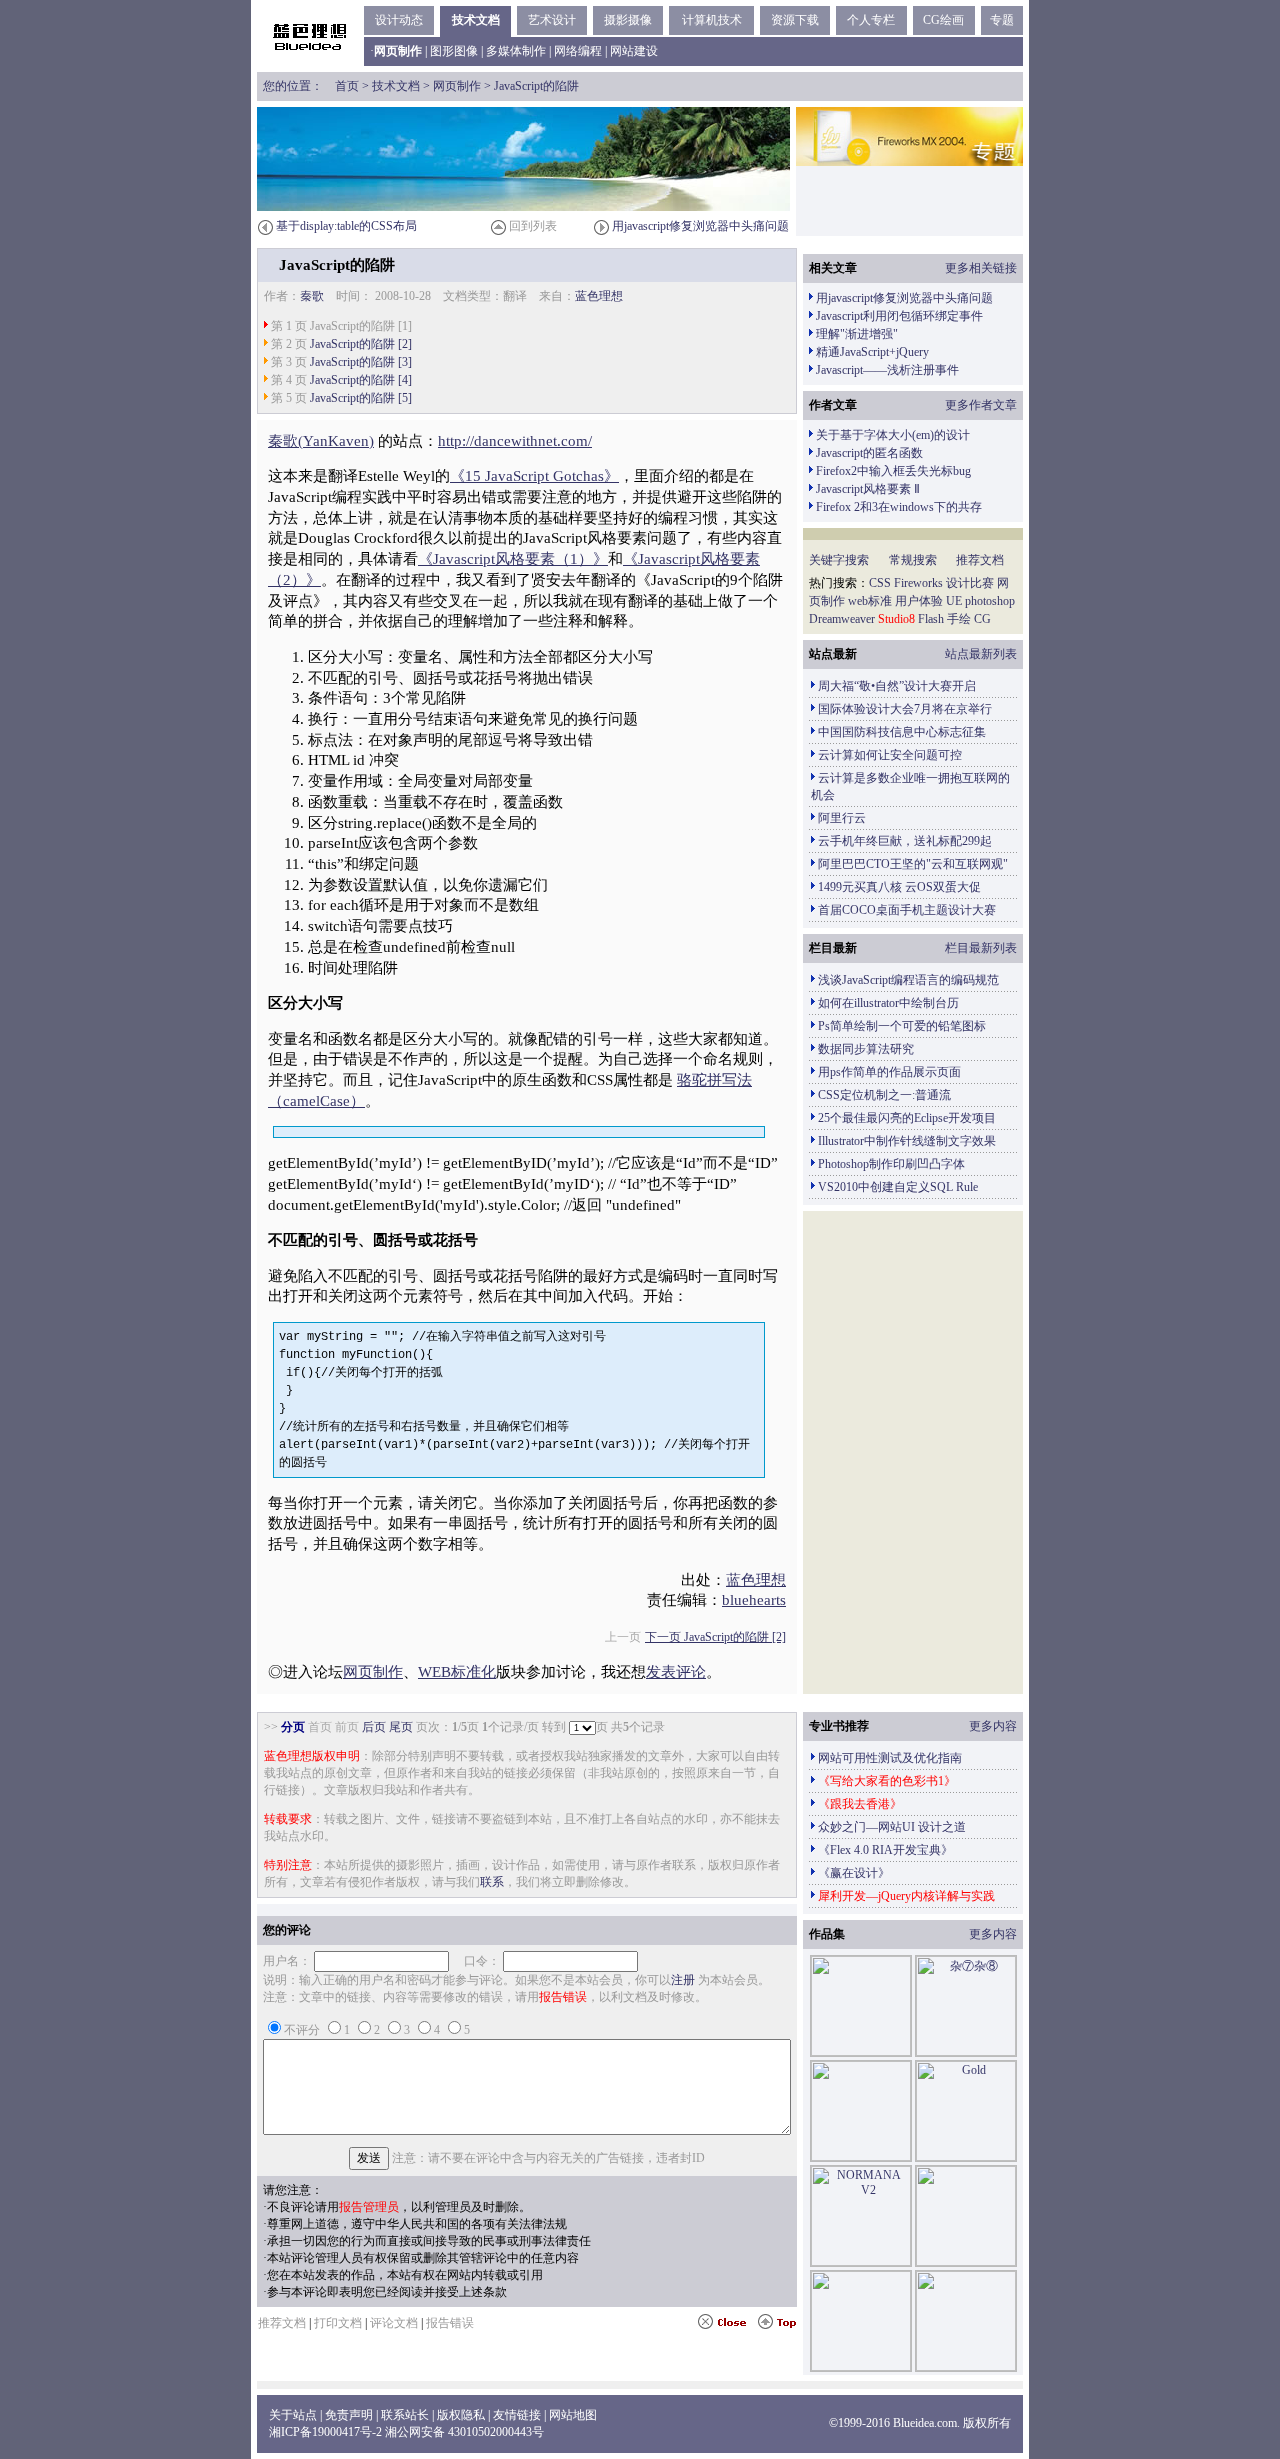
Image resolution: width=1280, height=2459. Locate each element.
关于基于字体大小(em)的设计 (893, 435)
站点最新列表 (981, 654)
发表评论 (676, 1672)
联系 (492, 1882)
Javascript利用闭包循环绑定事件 (899, 316)
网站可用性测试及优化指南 (890, 1758)
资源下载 (795, 20)
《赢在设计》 (854, 1873)
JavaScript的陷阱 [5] (361, 398)
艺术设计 (552, 20)
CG (982, 619)
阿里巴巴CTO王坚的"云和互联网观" (913, 864)
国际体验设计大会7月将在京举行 (905, 709)
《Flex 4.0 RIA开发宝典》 (885, 1850)
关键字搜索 (839, 560)
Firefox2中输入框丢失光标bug (893, 471)
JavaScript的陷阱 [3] (361, 362)
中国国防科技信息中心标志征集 (902, 732)
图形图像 (454, 51)
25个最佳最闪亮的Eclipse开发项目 (907, 1118)
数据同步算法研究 (866, 1049)
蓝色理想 (599, 296)
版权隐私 (461, 2415)
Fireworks (918, 583)
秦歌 (312, 296)
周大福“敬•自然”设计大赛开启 (897, 686)
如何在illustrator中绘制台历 (888, 1003)
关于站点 (293, 2415)
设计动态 (399, 20)
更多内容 (993, 1726)
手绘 (959, 619)
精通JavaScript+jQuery (872, 352)
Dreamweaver (842, 619)
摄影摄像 (628, 20)
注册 (683, 1980)
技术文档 (476, 20)
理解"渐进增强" (857, 334)
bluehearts (754, 1600)
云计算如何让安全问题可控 (890, 755)
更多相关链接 (981, 268)
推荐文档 (980, 560)
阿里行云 (842, 818)
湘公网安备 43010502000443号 (464, 2432)
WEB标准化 (457, 1672)
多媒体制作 (516, 51)
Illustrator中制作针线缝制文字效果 (907, 1141)
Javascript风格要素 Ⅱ (868, 489)
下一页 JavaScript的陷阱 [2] (715, 1637)
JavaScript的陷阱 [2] (361, 344)
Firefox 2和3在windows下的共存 (899, 507)
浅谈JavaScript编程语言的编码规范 (908, 980)
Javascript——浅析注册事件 (887, 370)
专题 (1002, 20)
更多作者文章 (981, 405)
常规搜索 (913, 560)
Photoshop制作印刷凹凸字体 (891, 1164)
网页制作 (457, 86)
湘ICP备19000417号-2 (325, 2432)
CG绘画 (943, 20)
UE (954, 601)
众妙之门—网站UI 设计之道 (892, 1827)
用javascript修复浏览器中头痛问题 (700, 226)
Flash (931, 619)
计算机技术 (712, 20)
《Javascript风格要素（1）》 (513, 559)
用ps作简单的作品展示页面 (889, 1072)
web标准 (870, 601)
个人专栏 (871, 20)
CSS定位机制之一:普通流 (884, 1095)
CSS (880, 583)
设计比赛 (970, 583)
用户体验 (919, 601)
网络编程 (578, 51)
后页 (374, 1727)
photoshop (990, 601)
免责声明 (349, 2415)
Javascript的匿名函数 (869, 453)
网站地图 (573, 2415)
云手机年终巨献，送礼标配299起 (905, 841)
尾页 (401, 1727)
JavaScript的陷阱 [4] (361, 380)
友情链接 (517, 2415)
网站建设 (634, 51)
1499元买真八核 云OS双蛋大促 (899, 887)
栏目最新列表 (981, 948)
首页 (347, 86)
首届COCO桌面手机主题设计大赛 (907, 910)
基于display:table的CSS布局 (346, 226)
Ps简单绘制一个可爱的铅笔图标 (902, 1026)
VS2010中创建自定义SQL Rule (898, 1187)
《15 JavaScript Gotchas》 (534, 476)
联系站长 (405, 2415)
